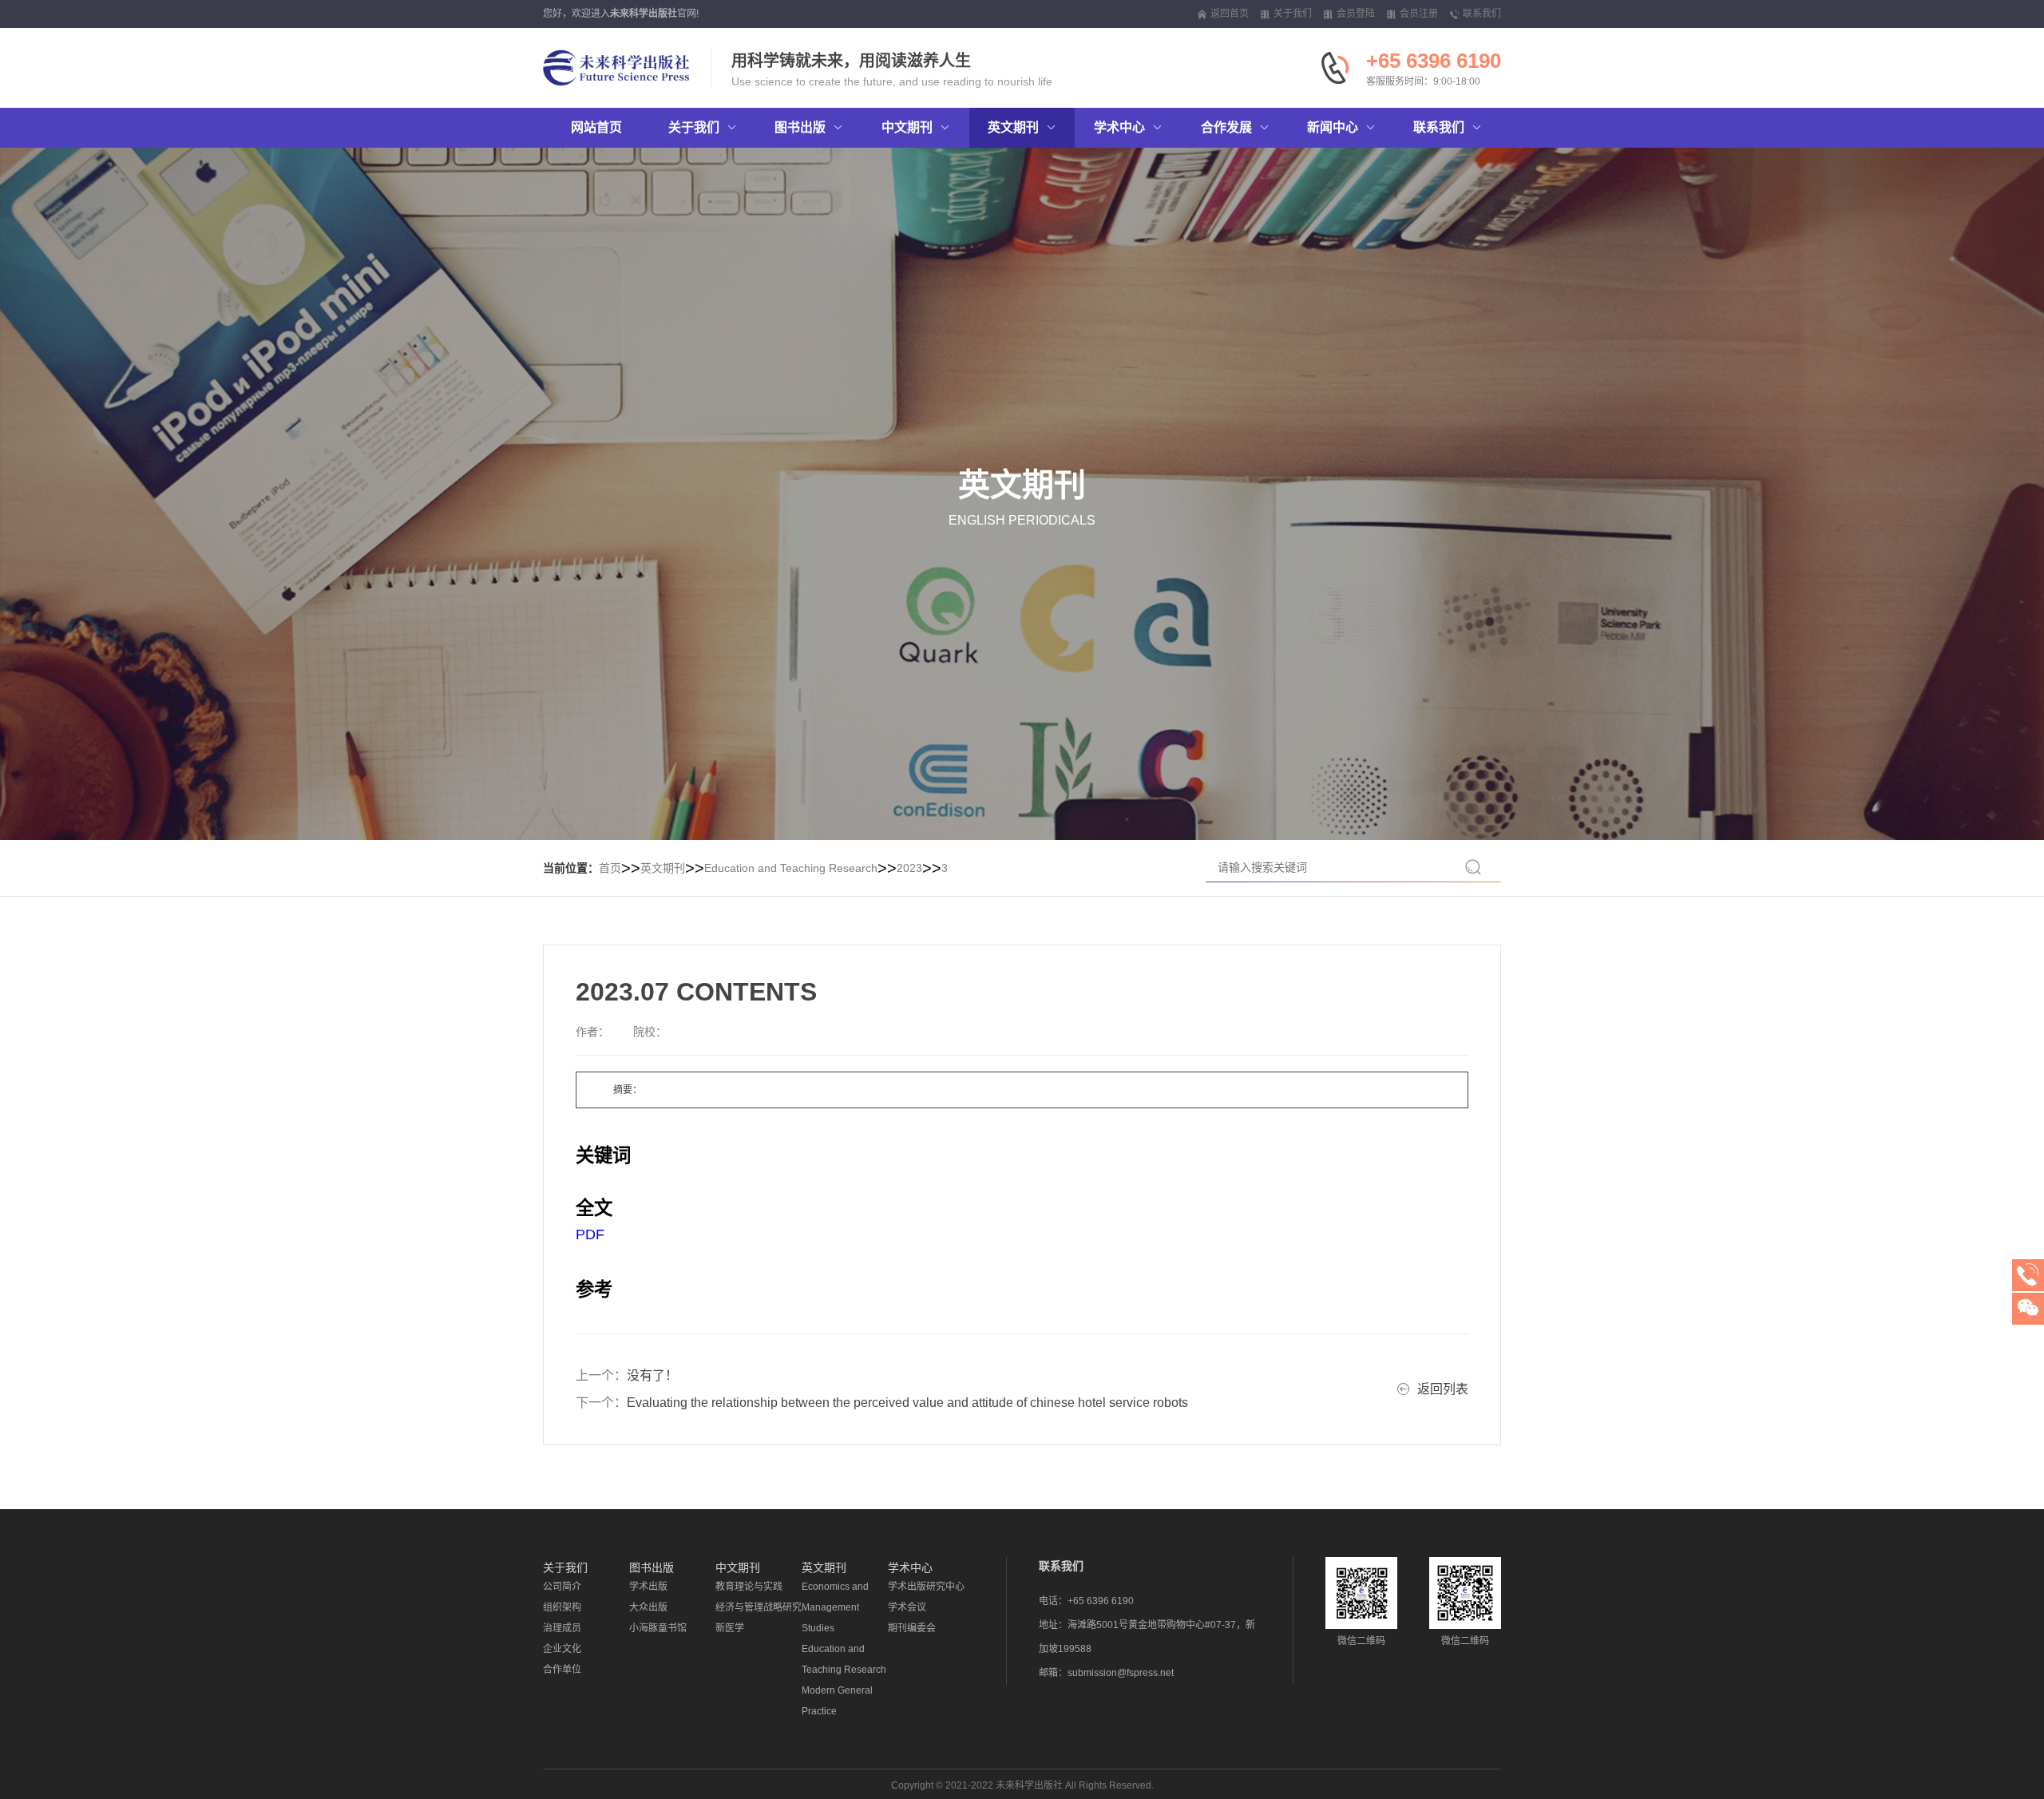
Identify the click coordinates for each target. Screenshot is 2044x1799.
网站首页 (596, 127)
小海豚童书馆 (658, 1628)
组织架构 (562, 1607)
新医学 (730, 1628)
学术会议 (907, 1607)
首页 (610, 868)
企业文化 (562, 1649)
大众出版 (648, 1607)
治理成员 (562, 1628)
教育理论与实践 (749, 1587)
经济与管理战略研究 (759, 1607)
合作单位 (562, 1670)
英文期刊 (663, 868)
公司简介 (562, 1587)
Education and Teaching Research (791, 868)
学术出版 (648, 1587)
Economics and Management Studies (835, 1607)
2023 (909, 868)
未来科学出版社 (644, 14)
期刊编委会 (912, 1628)
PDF (590, 1234)
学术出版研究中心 (926, 1587)
